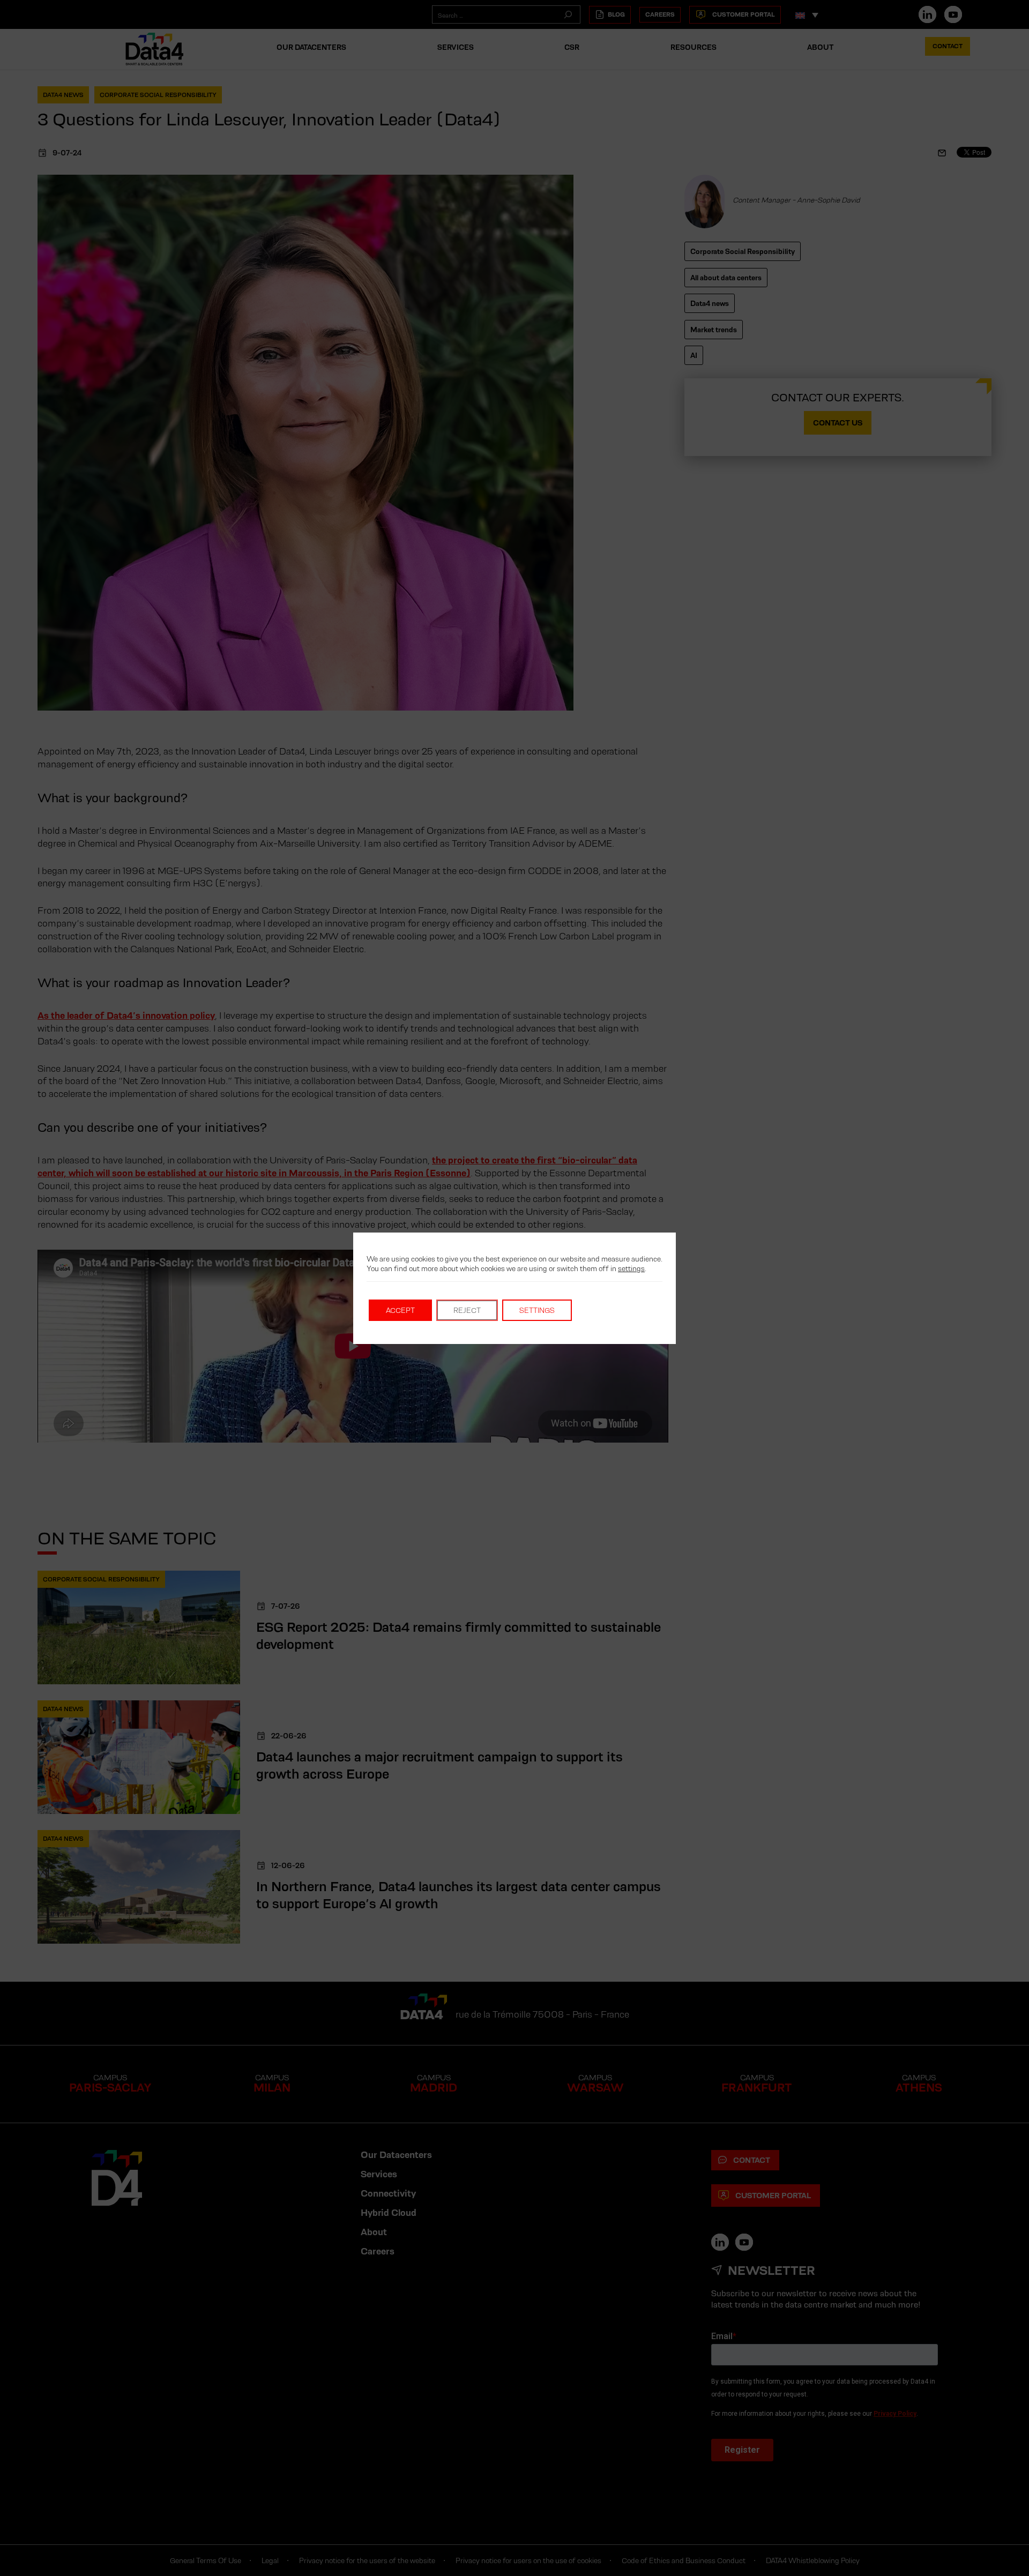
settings (631, 1268)
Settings (537, 1310)
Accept (400, 1310)
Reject (467, 1310)
